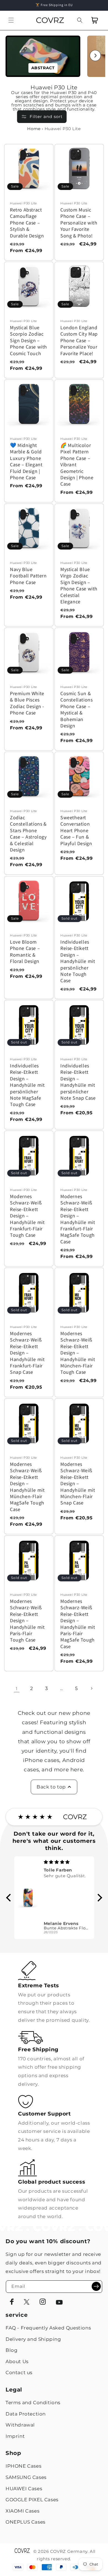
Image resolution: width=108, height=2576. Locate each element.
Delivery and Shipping (33, 2339)
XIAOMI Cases (22, 2511)
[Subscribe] (96, 2286)
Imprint (15, 2436)
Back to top (51, 1787)
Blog (11, 2350)
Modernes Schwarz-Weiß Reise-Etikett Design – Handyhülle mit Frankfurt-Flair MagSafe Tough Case (78, 1219)
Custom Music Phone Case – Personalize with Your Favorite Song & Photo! (79, 223)
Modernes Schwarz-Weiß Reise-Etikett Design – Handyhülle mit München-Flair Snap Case (78, 1483)
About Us (17, 2361)
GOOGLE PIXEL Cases (32, 2500)
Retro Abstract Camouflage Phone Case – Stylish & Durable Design (27, 223)
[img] (66, 1862)
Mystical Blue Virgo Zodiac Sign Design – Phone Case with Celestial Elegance (79, 585)
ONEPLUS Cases (25, 2522)
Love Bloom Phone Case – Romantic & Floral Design (25, 951)
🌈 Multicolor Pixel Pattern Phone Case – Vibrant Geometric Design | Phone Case (77, 464)
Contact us (19, 2373)
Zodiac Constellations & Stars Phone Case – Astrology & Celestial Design (28, 834)
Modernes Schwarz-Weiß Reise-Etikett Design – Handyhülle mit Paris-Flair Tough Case (27, 1620)
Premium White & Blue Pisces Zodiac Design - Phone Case (27, 703)
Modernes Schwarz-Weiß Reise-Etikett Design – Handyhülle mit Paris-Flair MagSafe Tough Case (78, 1624)
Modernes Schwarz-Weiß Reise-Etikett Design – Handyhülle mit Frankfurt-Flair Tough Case (27, 1216)
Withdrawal (20, 2425)
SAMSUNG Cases (26, 2477)
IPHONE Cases (23, 2466)
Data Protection (26, 2414)
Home (34, 129)
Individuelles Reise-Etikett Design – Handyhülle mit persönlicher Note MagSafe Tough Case (27, 1085)
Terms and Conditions (33, 2403)
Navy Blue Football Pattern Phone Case (28, 576)
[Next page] (91, 1688)
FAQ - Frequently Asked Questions (48, 2328)
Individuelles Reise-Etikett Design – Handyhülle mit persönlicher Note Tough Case (78, 961)
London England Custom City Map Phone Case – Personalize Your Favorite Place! (79, 340)
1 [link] (17, 1689)
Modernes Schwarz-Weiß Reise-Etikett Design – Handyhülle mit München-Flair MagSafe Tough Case (27, 1487)
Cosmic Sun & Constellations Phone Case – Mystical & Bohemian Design (76, 709)
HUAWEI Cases (24, 2489)
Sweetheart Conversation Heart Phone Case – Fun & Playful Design (76, 830)
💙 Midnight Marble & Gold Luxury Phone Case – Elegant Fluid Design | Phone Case (26, 461)
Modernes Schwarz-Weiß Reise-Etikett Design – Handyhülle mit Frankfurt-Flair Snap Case (27, 1353)
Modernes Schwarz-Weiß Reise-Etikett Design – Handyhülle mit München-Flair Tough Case (78, 1353)
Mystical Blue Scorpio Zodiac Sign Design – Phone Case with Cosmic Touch (29, 340)
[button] (11, 20)
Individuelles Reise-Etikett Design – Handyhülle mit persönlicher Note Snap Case (78, 1082)
